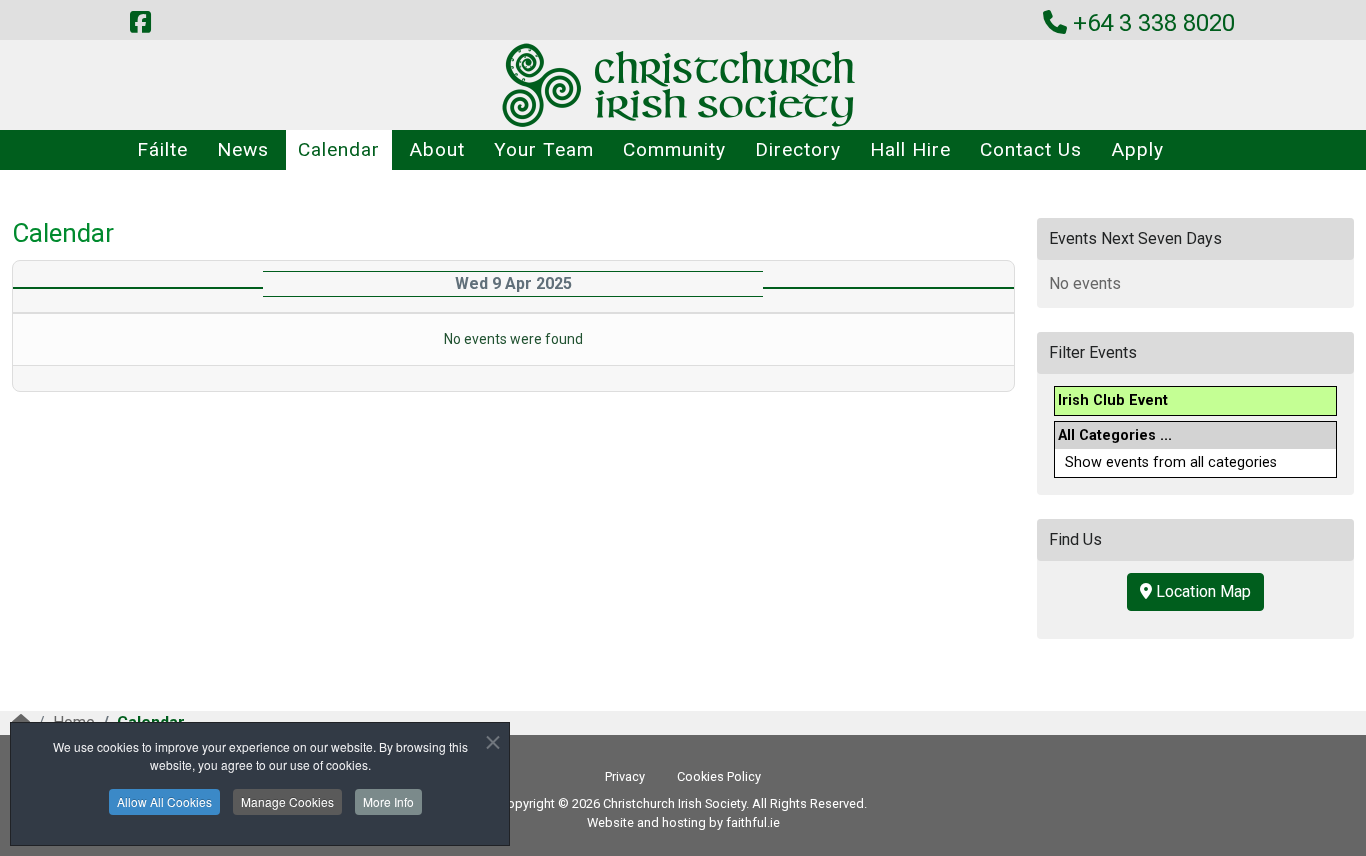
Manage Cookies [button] (287, 801)
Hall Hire (910, 149)
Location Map (1201, 591)
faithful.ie (753, 822)
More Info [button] (388, 801)
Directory (798, 149)
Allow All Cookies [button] (164, 801)
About (437, 149)
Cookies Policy (719, 776)
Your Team (544, 149)
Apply (1137, 149)
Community (674, 149)
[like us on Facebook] (140, 23)
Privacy (625, 776)
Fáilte (162, 149)
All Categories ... (1115, 435)
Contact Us (1031, 149)
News (243, 149)
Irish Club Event (1113, 400)
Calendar (339, 149)
